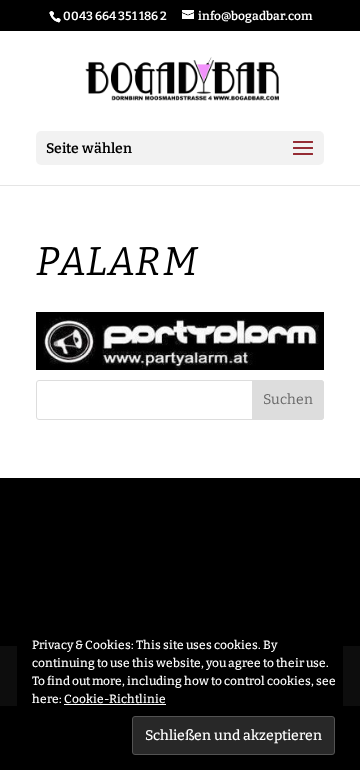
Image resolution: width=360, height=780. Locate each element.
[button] (180, 341)
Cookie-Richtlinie (115, 699)
